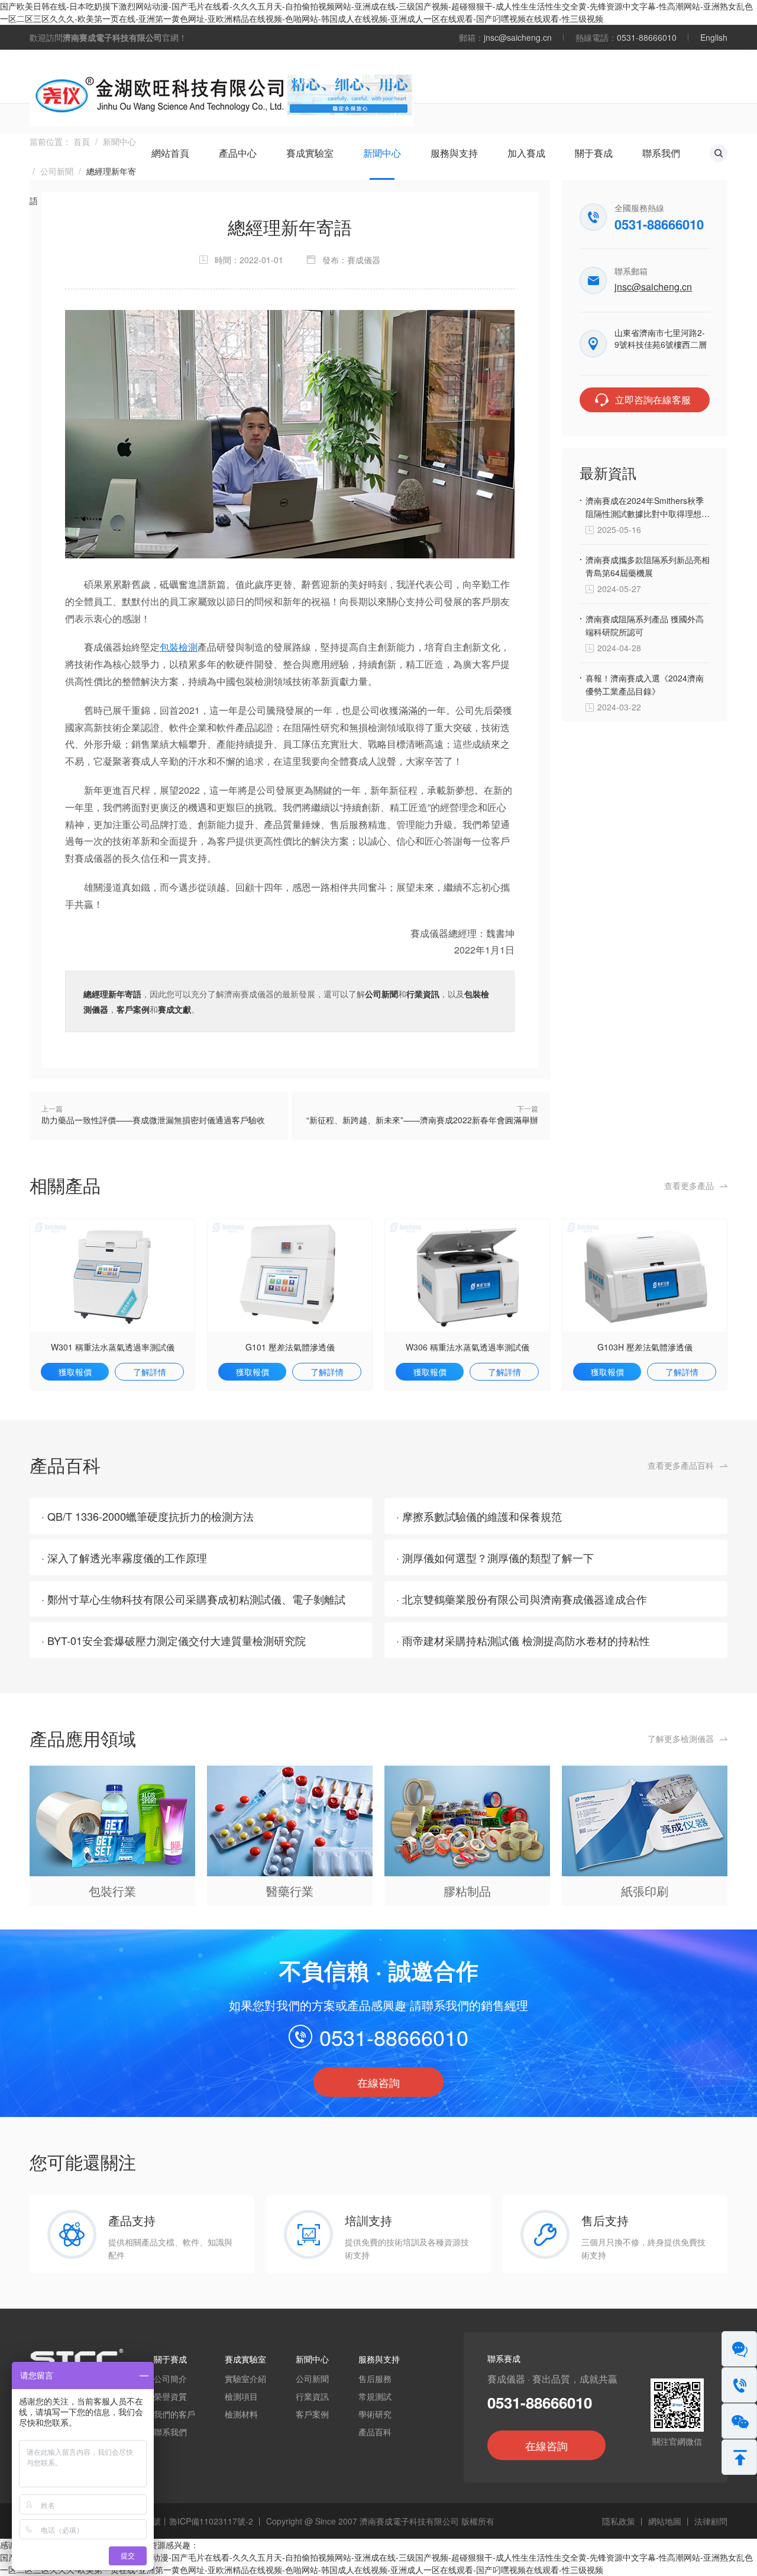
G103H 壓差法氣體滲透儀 (645, 1347)
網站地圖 (665, 2521)
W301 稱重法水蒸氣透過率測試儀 (113, 1347)
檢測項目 (241, 2396)
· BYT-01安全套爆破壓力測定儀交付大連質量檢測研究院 (174, 1640)
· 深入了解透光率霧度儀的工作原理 (124, 1557)
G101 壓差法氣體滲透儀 (290, 1347)
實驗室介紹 (245, 2378)
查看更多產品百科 (681, 1465)
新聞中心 (382, 153)
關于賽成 (594, 153)
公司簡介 (170, 2378)
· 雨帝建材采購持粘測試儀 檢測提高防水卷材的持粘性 (523, 1640)
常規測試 (375, 2396)
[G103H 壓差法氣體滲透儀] (645, 1274)
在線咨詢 (378, 2082)
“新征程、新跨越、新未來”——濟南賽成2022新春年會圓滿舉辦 (422, 1120)
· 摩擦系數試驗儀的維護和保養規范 (479, 1516)
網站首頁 (170, 153)
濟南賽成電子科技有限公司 (409, 2521)
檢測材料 (241, 2414)
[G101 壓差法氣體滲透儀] (290, 1274)
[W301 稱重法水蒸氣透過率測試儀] (112, 1274)
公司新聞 (57, 171)
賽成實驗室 (310, 153)
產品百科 (375, 2432)
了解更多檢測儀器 (681, 1738)
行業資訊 (423, 994)
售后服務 (375, 2378)
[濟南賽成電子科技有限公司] (222, 93)
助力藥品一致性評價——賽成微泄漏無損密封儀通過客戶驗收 (153, 1120)
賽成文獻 (174, 1009)
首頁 (82, 141)
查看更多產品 (689, 1185)
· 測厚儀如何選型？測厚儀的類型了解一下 (495, 1557)
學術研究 (375, 2414)
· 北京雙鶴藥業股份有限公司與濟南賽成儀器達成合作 (522, 1599)
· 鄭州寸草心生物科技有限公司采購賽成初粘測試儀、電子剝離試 (193, 1599)
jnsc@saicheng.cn (518, 37)
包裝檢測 (179, 647)
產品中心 (238, 153)
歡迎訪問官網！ (108, 37)
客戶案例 (133, 1009)
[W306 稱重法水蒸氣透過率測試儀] (467, 1274)
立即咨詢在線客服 (653, 400)
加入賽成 (526, 153)
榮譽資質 (170, 2396)
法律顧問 (711, 2521)
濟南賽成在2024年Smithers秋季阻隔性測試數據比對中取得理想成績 (648, 513)
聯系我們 (661, 153)
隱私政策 (619, 2521)
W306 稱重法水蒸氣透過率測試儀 (468, 1347)
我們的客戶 (174, 2414)
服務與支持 (454, 153)
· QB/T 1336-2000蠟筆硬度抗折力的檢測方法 (148, 1516)
